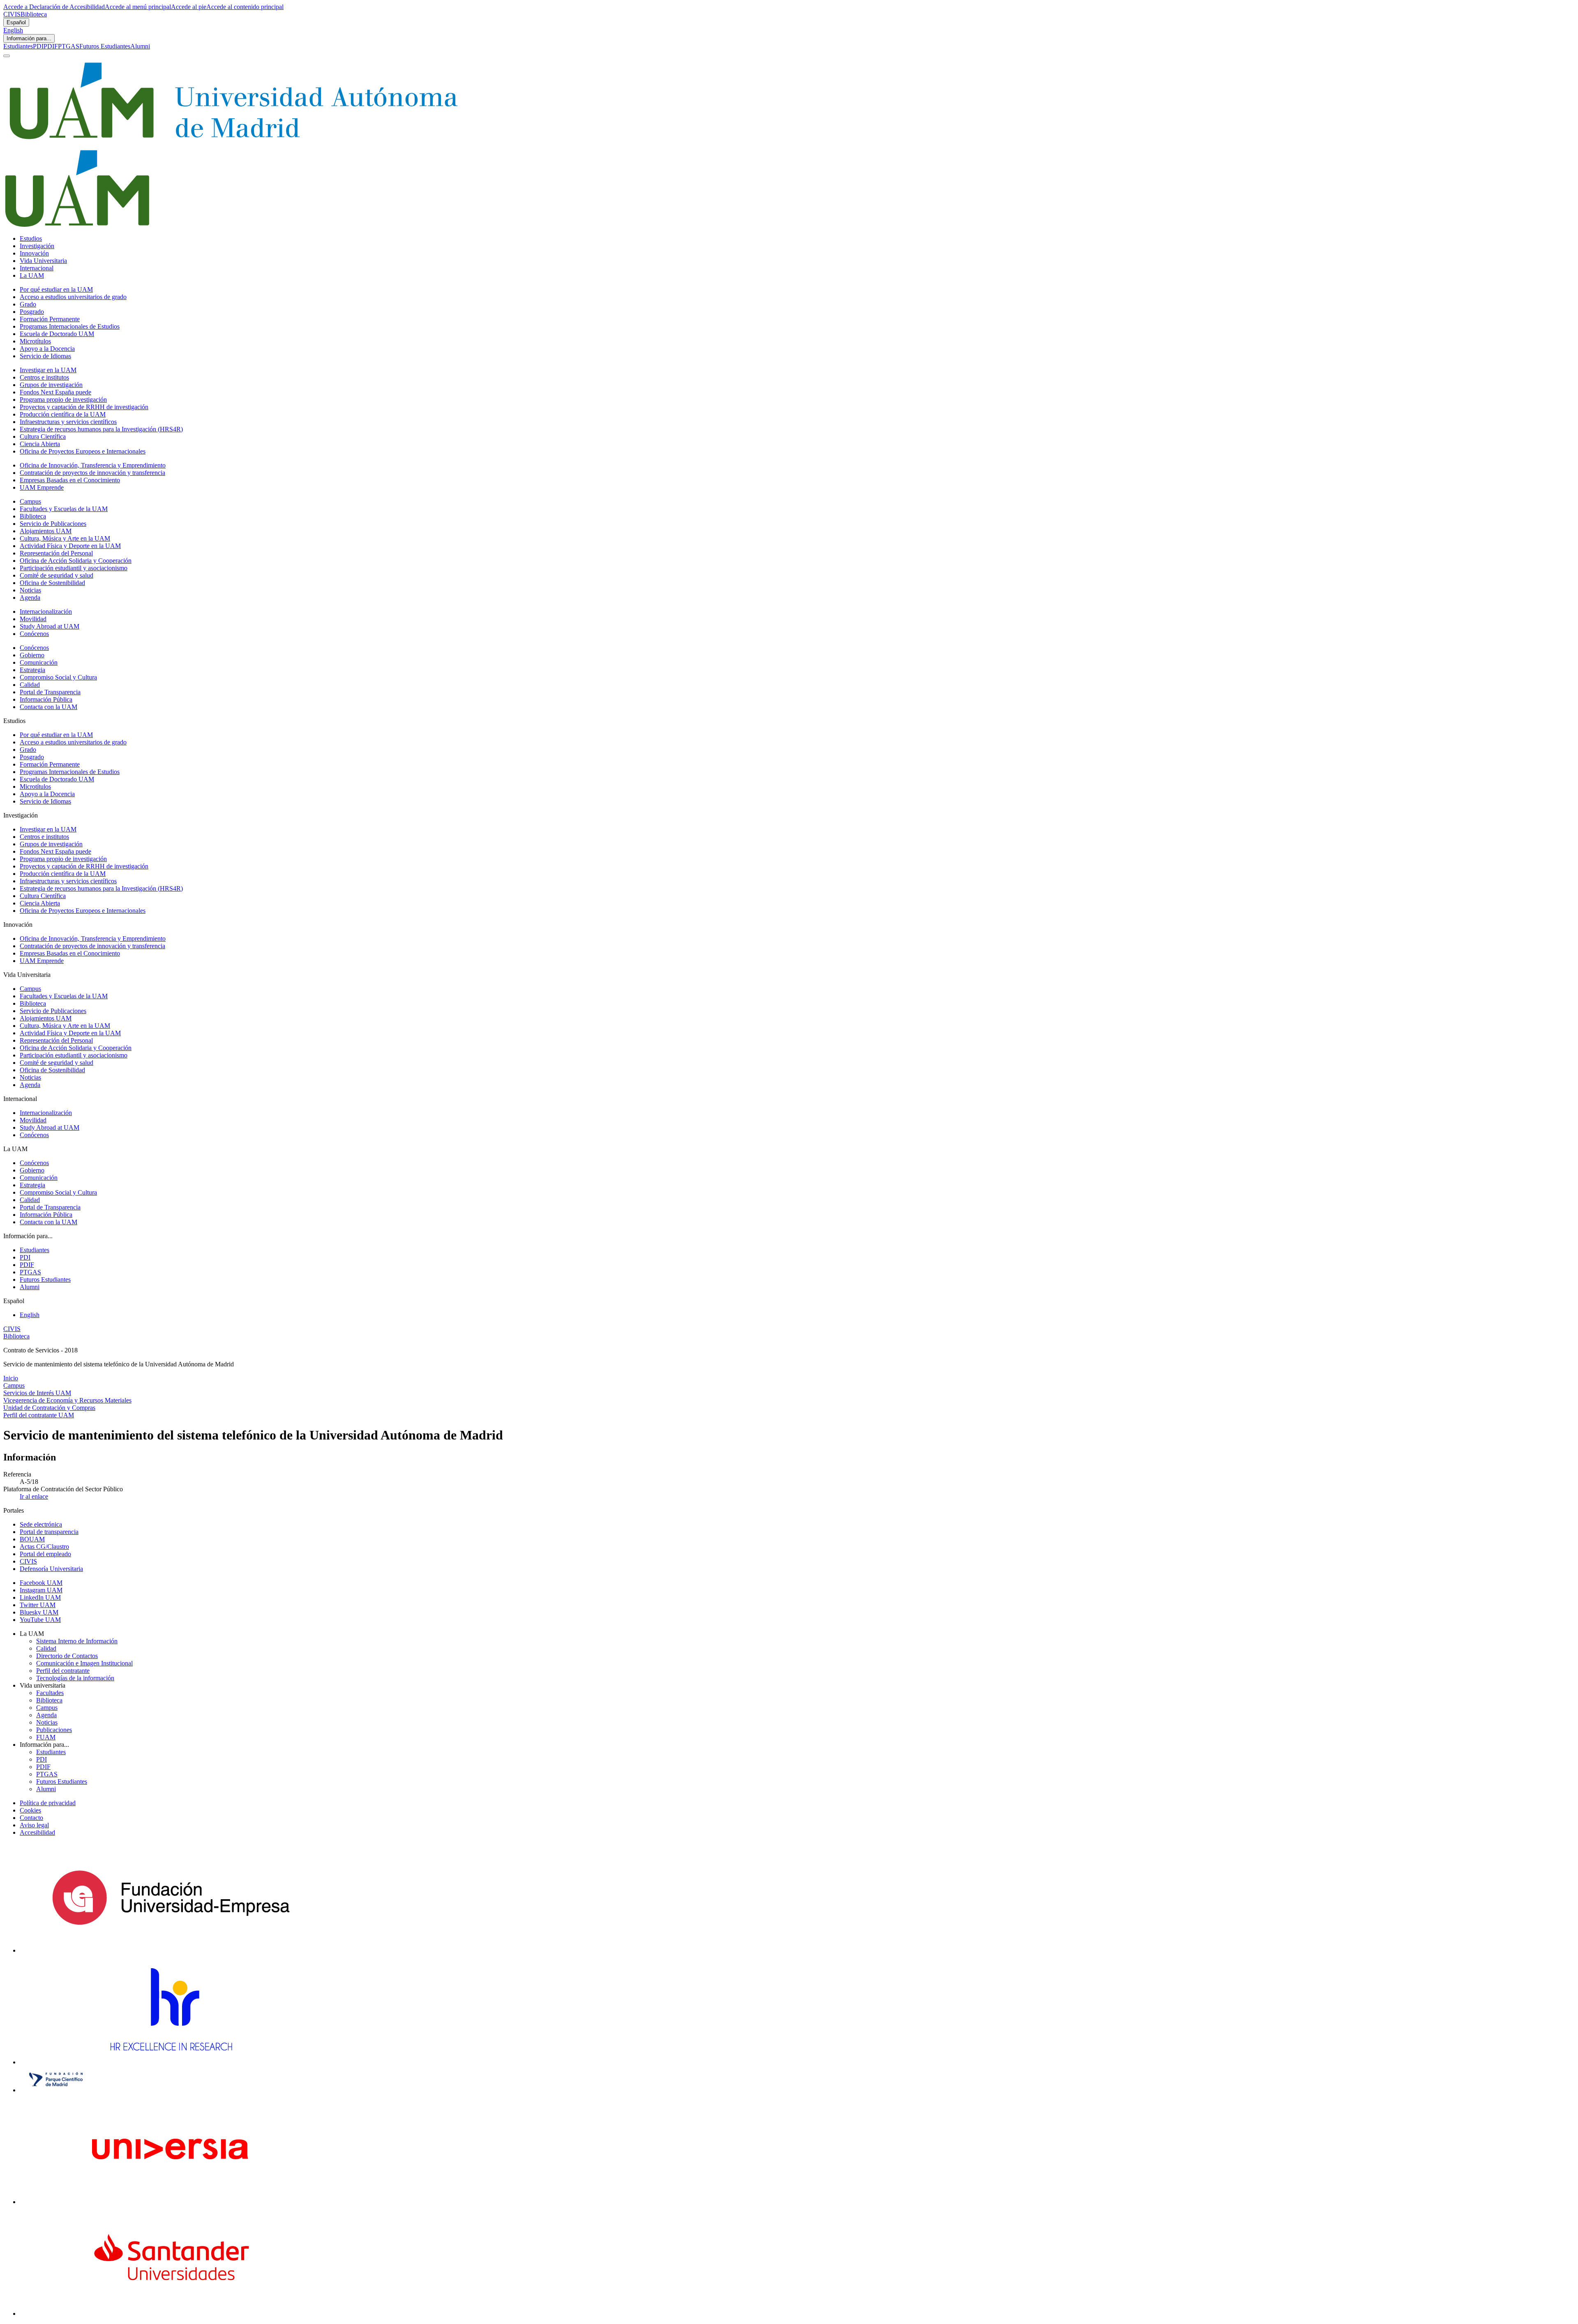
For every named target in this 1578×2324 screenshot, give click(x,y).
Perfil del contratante (63, 1671)
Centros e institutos (44, 377)
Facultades (50, 1693)
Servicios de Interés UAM (37, 1393)
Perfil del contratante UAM (39, 1415)
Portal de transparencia (49, 1532)
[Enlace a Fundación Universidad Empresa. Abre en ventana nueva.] (171, 1950)
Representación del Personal (56, 553)
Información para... (29, 38)
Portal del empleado (45, 1554)
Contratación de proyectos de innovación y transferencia (92, 473)
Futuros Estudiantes (105, 46)
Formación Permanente (50, 319)
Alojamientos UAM (46, 531)
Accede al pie (189, 7)
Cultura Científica (43, 436)
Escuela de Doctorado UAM (57, 334)
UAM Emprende (42, 487)
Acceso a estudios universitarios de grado (73, 297)
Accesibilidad (37, 1832)
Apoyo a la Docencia (47, 349)
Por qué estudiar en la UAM (56, 289)
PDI (38, 46)
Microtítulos (35, 341)
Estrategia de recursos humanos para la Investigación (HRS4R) (101, 429)
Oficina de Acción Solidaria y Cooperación (76, 561)
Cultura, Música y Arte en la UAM (65, 538)
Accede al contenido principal (245, 7)
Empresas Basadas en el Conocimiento (70, 480)
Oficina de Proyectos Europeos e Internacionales (83, 451)
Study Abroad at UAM (50, 626)
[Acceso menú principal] (7, 56)
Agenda (30, 598)
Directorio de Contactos (67, 1656)
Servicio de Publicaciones (53, 524)
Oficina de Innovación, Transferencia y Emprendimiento (93, 465)
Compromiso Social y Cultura (58, 677)
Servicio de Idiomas (45, 356)
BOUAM (32, 1539)
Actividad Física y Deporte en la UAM (70, 546)
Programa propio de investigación (63, 400)
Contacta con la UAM (48, 707)
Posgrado (32, 312)
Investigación (37, 246)
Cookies (30, 1810)
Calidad (30, 685)
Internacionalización (46, 612)
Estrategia (32, 670)
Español (16, 22)
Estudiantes (18, 46)
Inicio (11, 1378)
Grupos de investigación (51, 385)
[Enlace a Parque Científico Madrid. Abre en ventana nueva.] (56, 2090)
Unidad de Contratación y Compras (49, 1408)
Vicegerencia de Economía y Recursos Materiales (67, 1400)
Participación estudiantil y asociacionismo (74, 568)
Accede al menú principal (138, 7)
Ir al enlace (34, 1496)
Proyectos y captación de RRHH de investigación (84, 407)
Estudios (31, 238)
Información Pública (46, 699)
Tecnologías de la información (75, 1678)
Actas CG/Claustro (44, 1547)
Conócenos (34, 634)
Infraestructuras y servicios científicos (68, 422)
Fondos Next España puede (55, 392)
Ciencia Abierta (40, 444)
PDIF (51, 46)
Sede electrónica (41, 1524)
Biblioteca (34, 14)
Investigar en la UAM (48, 370)
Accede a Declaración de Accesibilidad (54, 7)
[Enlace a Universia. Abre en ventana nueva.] (171, 2202)
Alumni (140, 46)
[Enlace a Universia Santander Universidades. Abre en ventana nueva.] (171, 2314)
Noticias (30, 590)
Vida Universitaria (43, 261)
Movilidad (33, 619)
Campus (30, 501)
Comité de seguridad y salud (57, 575)
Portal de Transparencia (50, 692)
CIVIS (12, 14)
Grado (28, 304)
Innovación (34, 253)
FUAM (46, 1737)
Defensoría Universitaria (51, 1569)
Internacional (37, 268)
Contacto (31, 1818)
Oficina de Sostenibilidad (52, 583)
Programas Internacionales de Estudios (70, 326)
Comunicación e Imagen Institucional (84, 1663)
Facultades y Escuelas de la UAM (64, 509)
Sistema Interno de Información (77, 1641)
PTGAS (69, 46)
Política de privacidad (48, 1803)
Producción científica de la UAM (63, 414)
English (13, 30)
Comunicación (39, 662)
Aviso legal (34, 1825)
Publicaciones (54, 1730)
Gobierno (32, 655)
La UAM (32, 275)
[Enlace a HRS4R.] (171, 2062)
